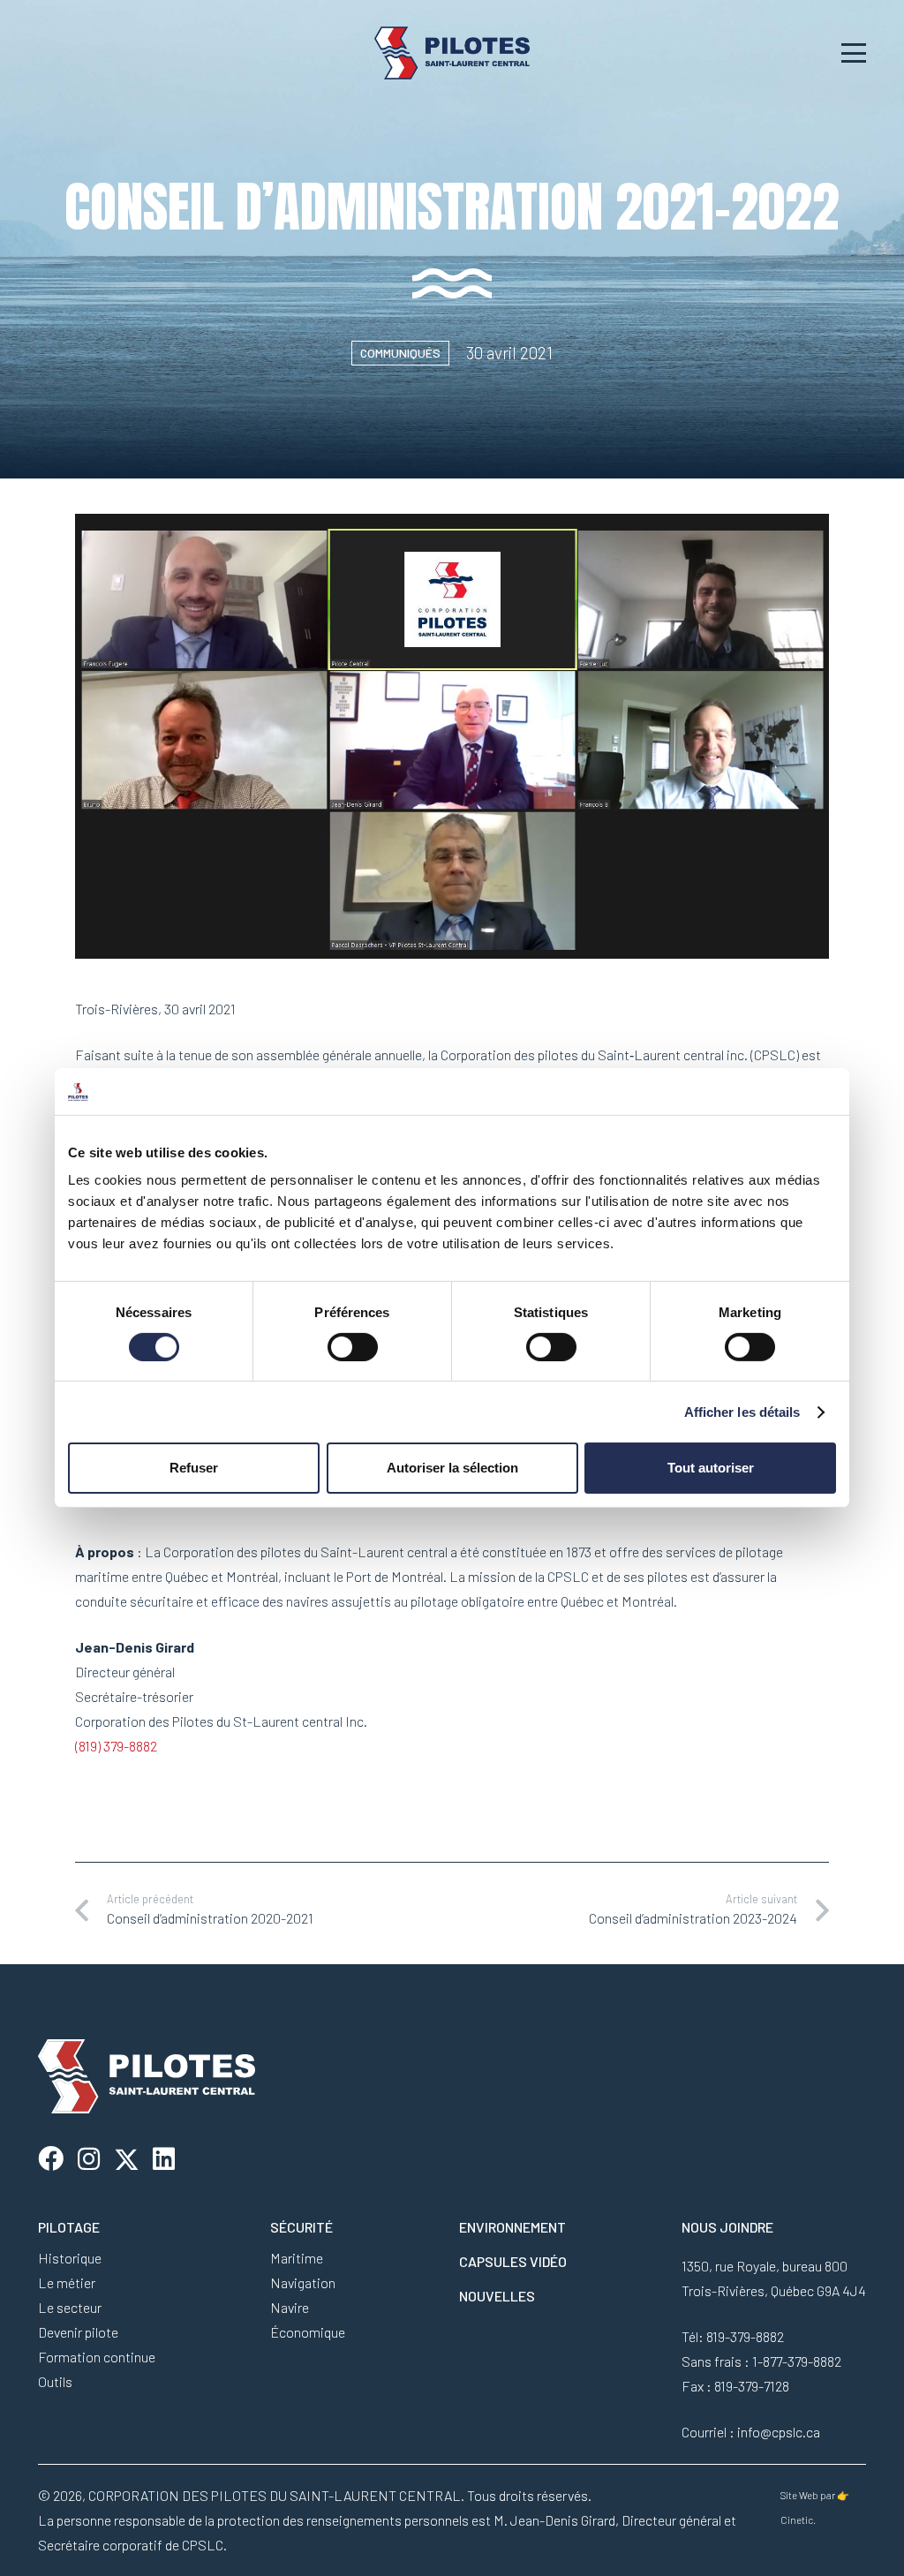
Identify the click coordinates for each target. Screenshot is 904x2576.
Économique (308, 2332)
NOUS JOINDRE (727, 2227)
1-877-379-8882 (797, 2361)
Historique (70, 2258)
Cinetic (797, 2520)
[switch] (353, 1347)
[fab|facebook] (51, 2160)
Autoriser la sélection (452, 1468)
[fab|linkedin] (164, 2160)
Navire (290, 2307)
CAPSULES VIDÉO (513, 2261)
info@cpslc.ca (779, 2432)
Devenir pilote (78, 2332)
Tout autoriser (711, 1468)
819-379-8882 (745, 2336)
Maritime (297, 2258)
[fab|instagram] (89, 2160)
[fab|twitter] (127, 2161)
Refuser (194, 1468)
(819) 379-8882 (116, 1746)
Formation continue (97, 2357)
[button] (855, 53)
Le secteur (70, 2307)
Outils (55, 2381)
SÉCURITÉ (301, 2227)
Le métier (67, 2282)
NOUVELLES (497, 2296)
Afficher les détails (742, 1412)
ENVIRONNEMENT (512, 2227)
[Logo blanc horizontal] (452, 53)
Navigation (303, 2282)
